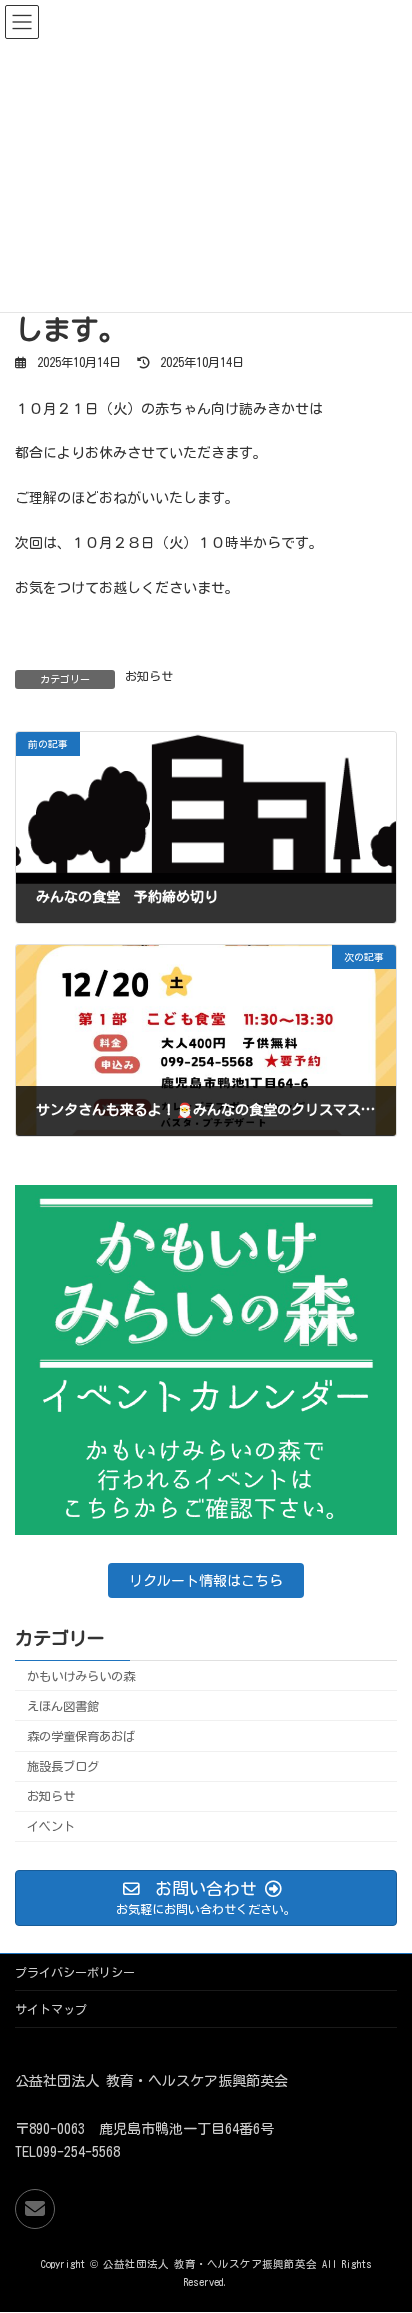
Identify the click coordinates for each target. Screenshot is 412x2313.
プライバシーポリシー (75, 1972)
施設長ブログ (63, 1766)
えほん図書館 (63, 1705)
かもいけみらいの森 (81, 1675)
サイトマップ (51, 2009)
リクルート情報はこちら (206, 1580)
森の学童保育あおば (81, 1736)
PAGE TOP (379, 2220)
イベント (51, 1826)
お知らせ (149, 676)
